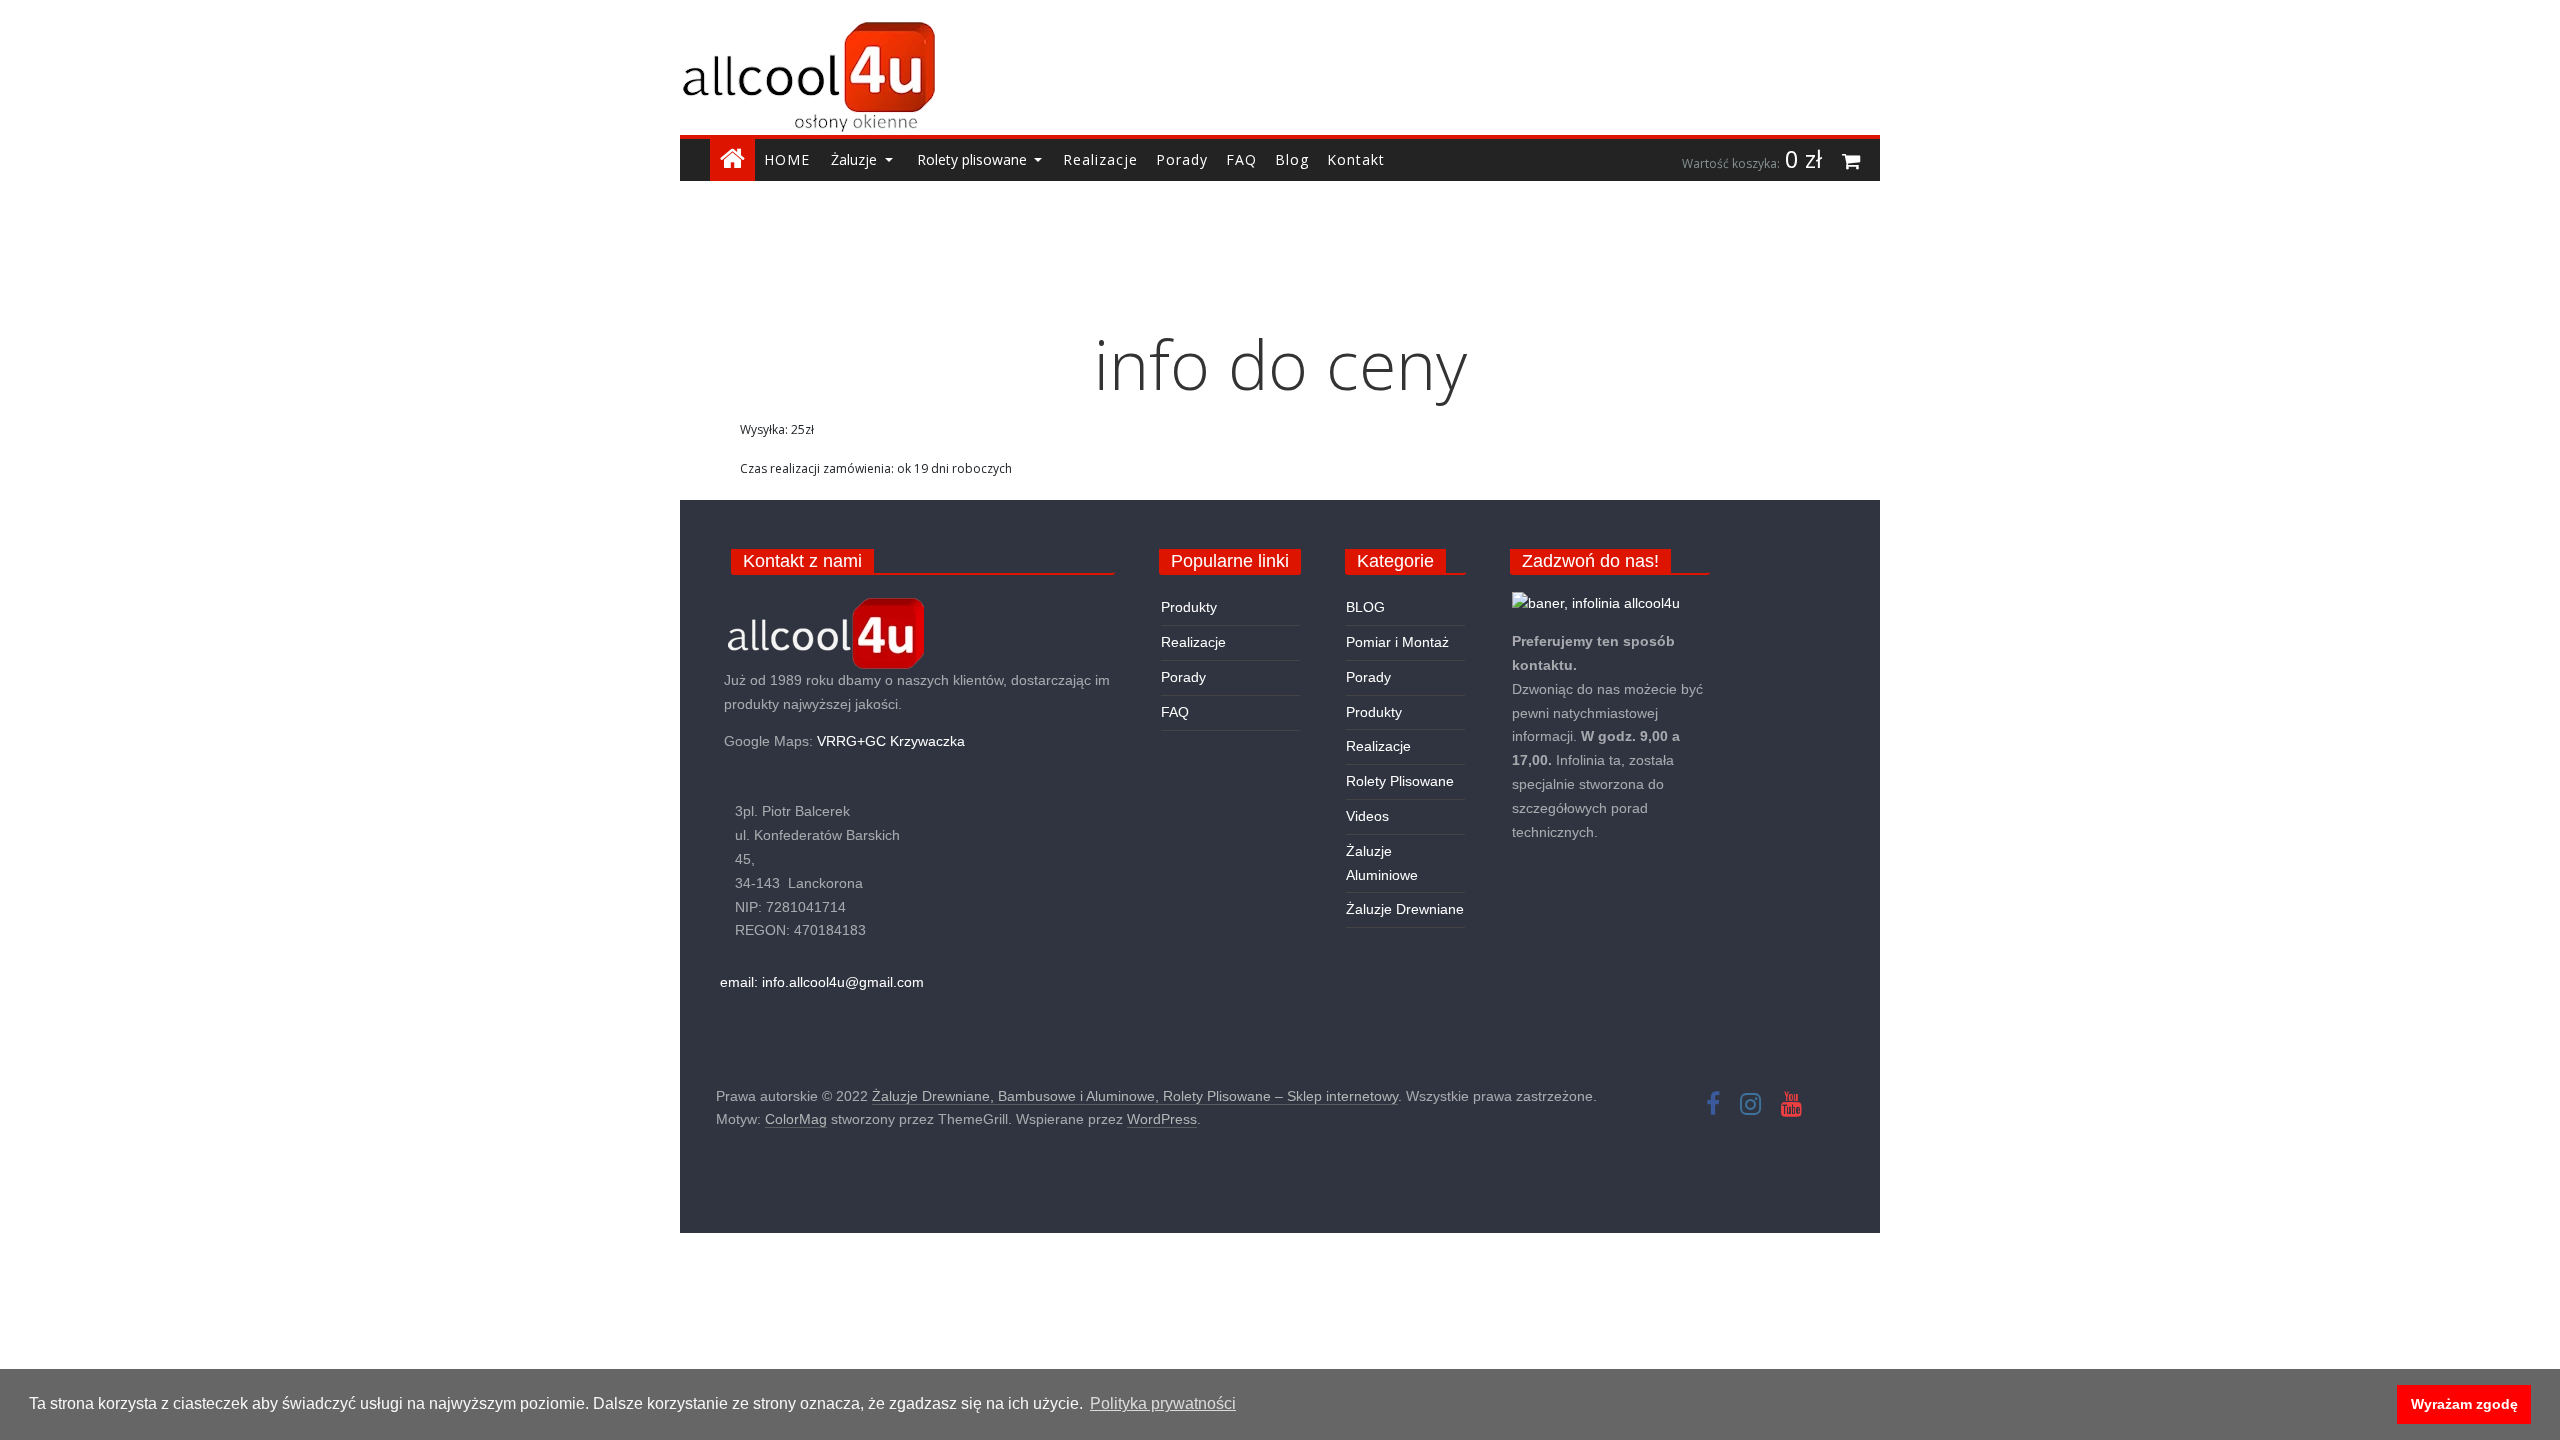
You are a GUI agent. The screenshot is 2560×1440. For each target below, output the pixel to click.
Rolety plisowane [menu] (974, 159)
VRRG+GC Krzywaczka (891, 741)
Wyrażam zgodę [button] (2464, 1404)
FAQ (1175, 712)
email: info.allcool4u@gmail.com (822, 982)
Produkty (1189, 607)
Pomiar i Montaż (1397, 642)
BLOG (1365, 607)
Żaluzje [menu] (856, 159)
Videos (1367, 816)
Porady (1183, 677)
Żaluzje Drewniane (1405, 909)
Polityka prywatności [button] (1163, 1403)
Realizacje (1193, 642)
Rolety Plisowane (1400, 781)
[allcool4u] (824, 632)
